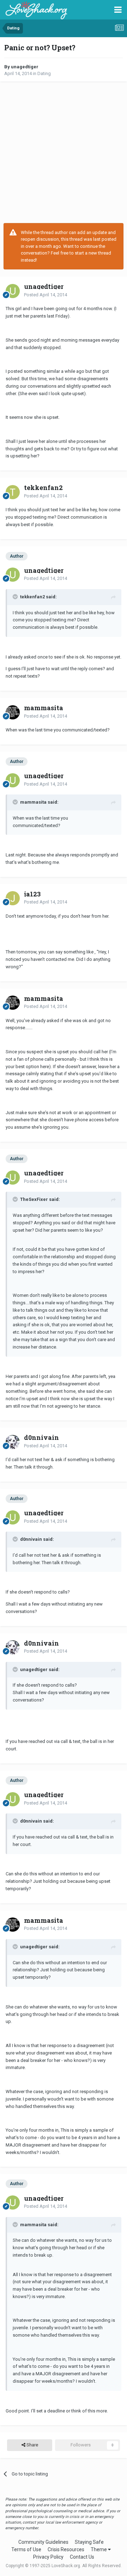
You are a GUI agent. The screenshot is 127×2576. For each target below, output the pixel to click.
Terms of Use (26, 2549)
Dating (44, 73)
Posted (46, 295)
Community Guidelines (43, 2542)
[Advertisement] (64, 152)
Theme (99, 2549)
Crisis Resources (66, 2549)
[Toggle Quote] (16, 597)
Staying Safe (89, 2542)
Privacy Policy (48, 2557)
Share (32, 2445)
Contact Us (82, 2557)
